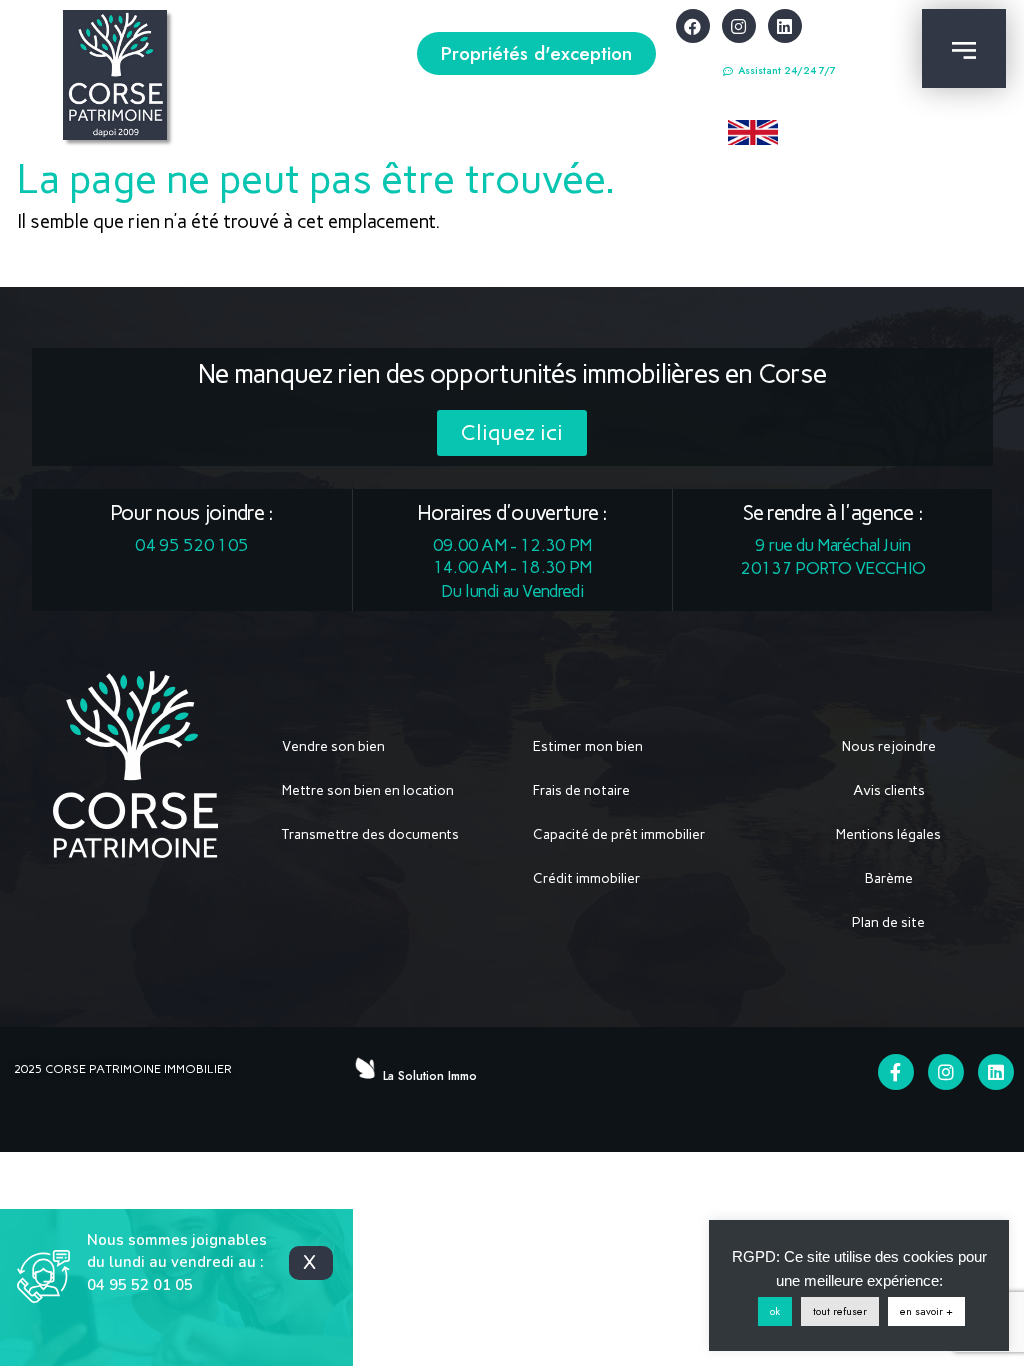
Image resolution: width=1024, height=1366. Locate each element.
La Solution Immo (430, 1076)
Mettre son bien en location (368, 790)
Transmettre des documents (370, 834)
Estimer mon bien (588, 746)
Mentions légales (888, 834)
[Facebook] (693, 26)
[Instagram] (739, 26)
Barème (889, 878)
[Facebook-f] (896, 1072)
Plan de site (888, 922)
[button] (536, 53)
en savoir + (926, 1311)
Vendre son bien (333, 746)
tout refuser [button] (840, 1311)
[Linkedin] (785, 26)
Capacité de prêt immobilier (619, 834)
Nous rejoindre (889, 746)
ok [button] (775, 1311)
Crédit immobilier (587, 878)
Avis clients (889, 790)
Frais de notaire (581, 790)
